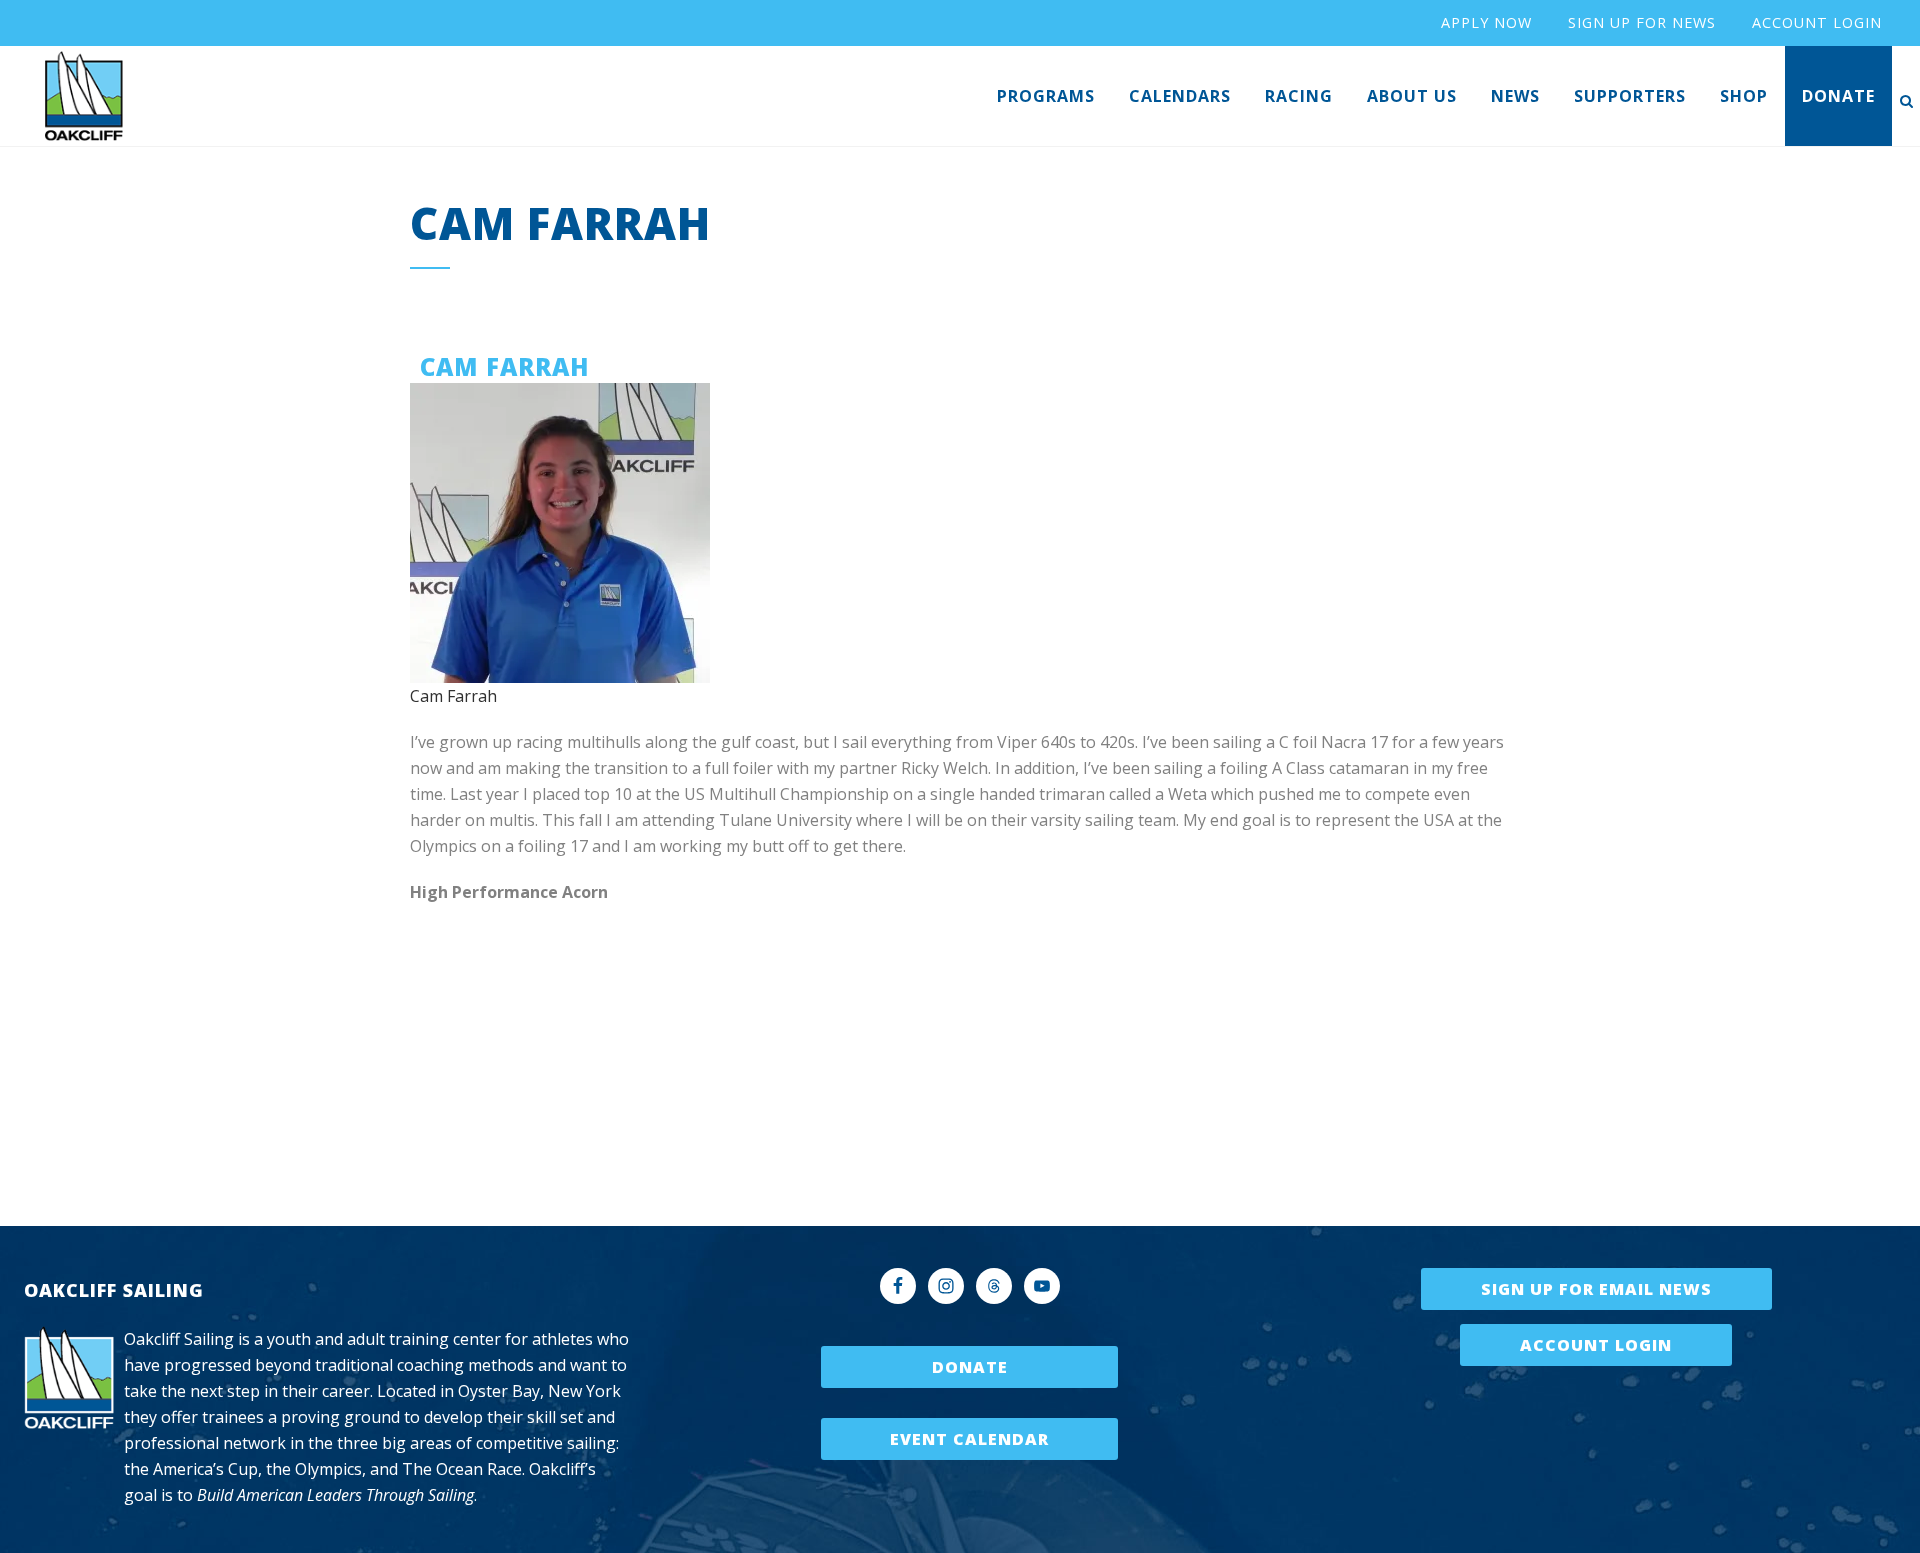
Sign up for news (1642, 22)
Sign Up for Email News (1596, 1289)
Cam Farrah (453, 696)
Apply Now (1486, 22)
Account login (1817, 22)
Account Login (1596, 1345)
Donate (970, 1367)
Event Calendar (969, 1439)
